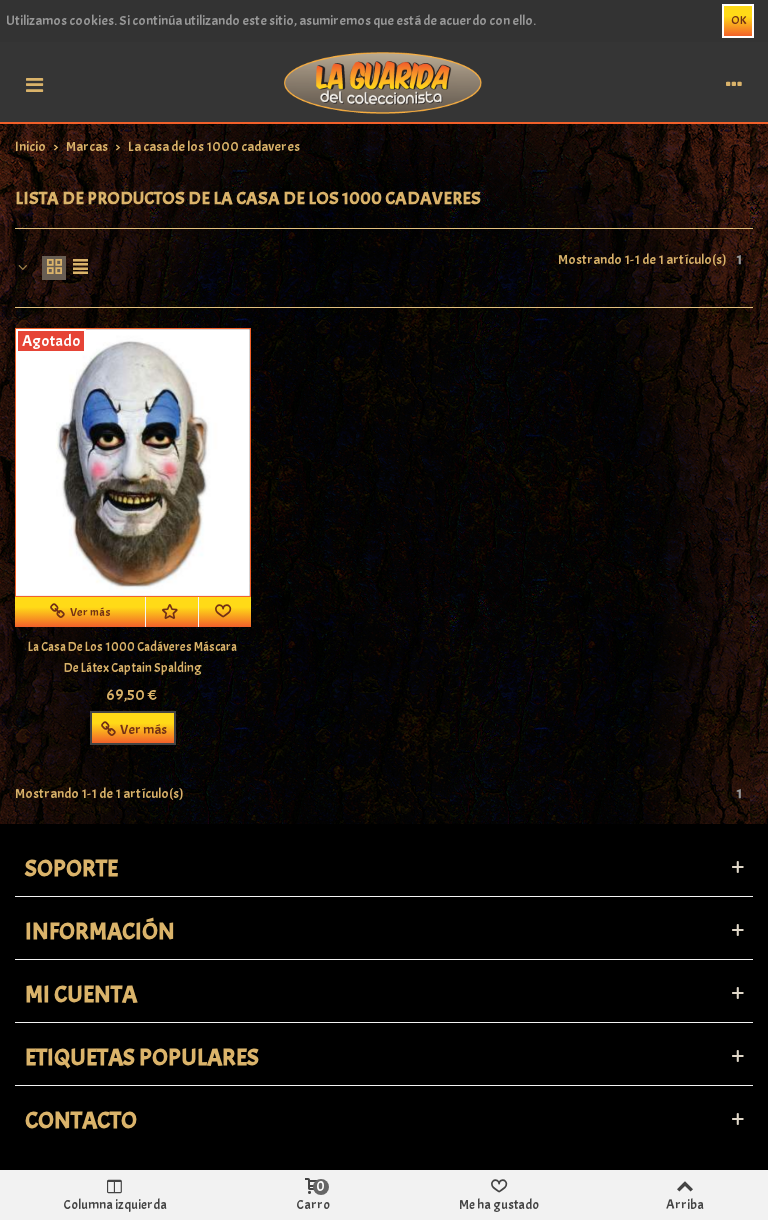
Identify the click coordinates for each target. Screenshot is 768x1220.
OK (738, 20)
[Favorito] (225, 612)
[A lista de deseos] (172, 612)
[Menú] (34, 82)
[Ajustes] (734, 82)
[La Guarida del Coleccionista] (384, 81)
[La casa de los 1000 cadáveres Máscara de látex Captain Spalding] (133, 462)
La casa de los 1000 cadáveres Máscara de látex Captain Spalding (132, 657)
